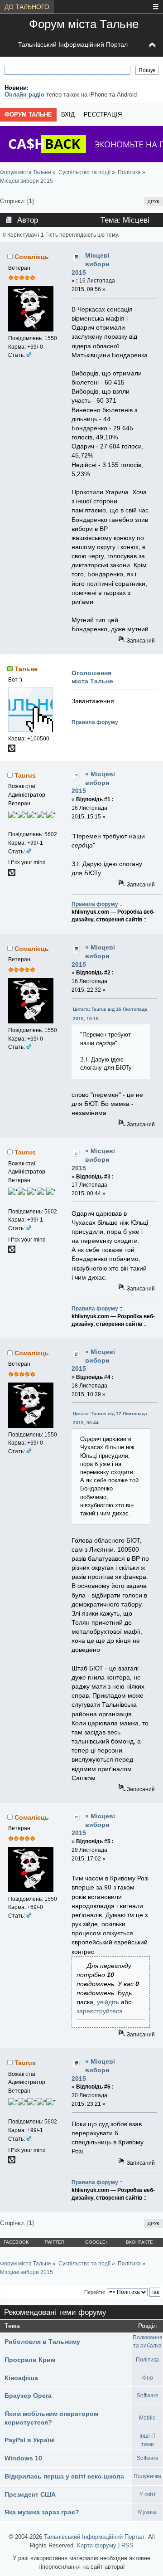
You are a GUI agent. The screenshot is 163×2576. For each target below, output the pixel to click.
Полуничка (147, 2476)
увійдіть (108, 2002)
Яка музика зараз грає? (42, 2512)
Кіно (148, 2378)
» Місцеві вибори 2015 (93, 782)
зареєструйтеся (100, 2011)
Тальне (26, 669)
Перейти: (95, 2292)
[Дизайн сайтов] (12, 874)
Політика (147, 2360)
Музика (147, 2512)
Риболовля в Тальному (42, 2342)
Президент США (30, 2494)
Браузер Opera (28, 2396)
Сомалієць (32, 257)
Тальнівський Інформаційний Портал (73, 44)
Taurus (25, 775)
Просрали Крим (30, 2360)
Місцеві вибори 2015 (90, 264)
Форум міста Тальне (84, 24)
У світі (147, 2494)
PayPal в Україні (30, 2440)
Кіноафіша (21, 2378)
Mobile (147, 2418)
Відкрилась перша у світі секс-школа (64, 2476)
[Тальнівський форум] (12, 750)
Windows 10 (23, 2458)
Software (148, 2396)
